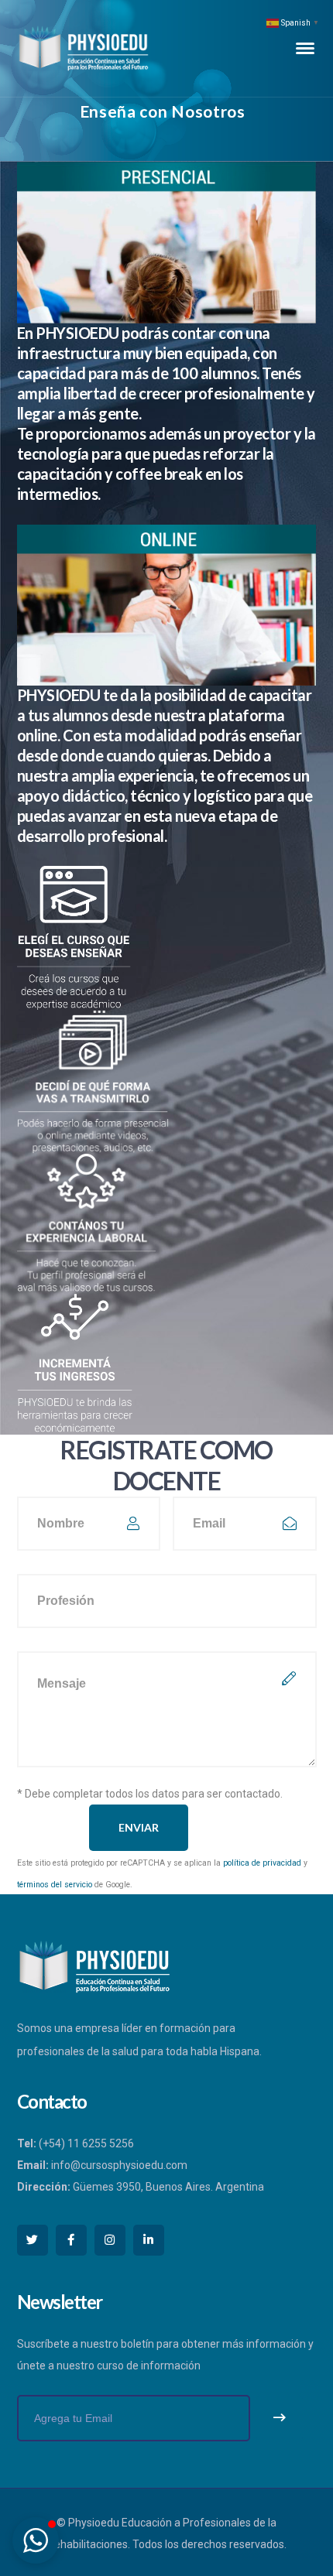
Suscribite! (280, 2418)
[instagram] (110, 2240)
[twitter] (33, 2240)
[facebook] (71, 2240)
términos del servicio (55, 1885)
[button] (36, 2540)
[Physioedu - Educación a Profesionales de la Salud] (84, 47)
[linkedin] (149, 2240)
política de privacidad (262, 1863)
